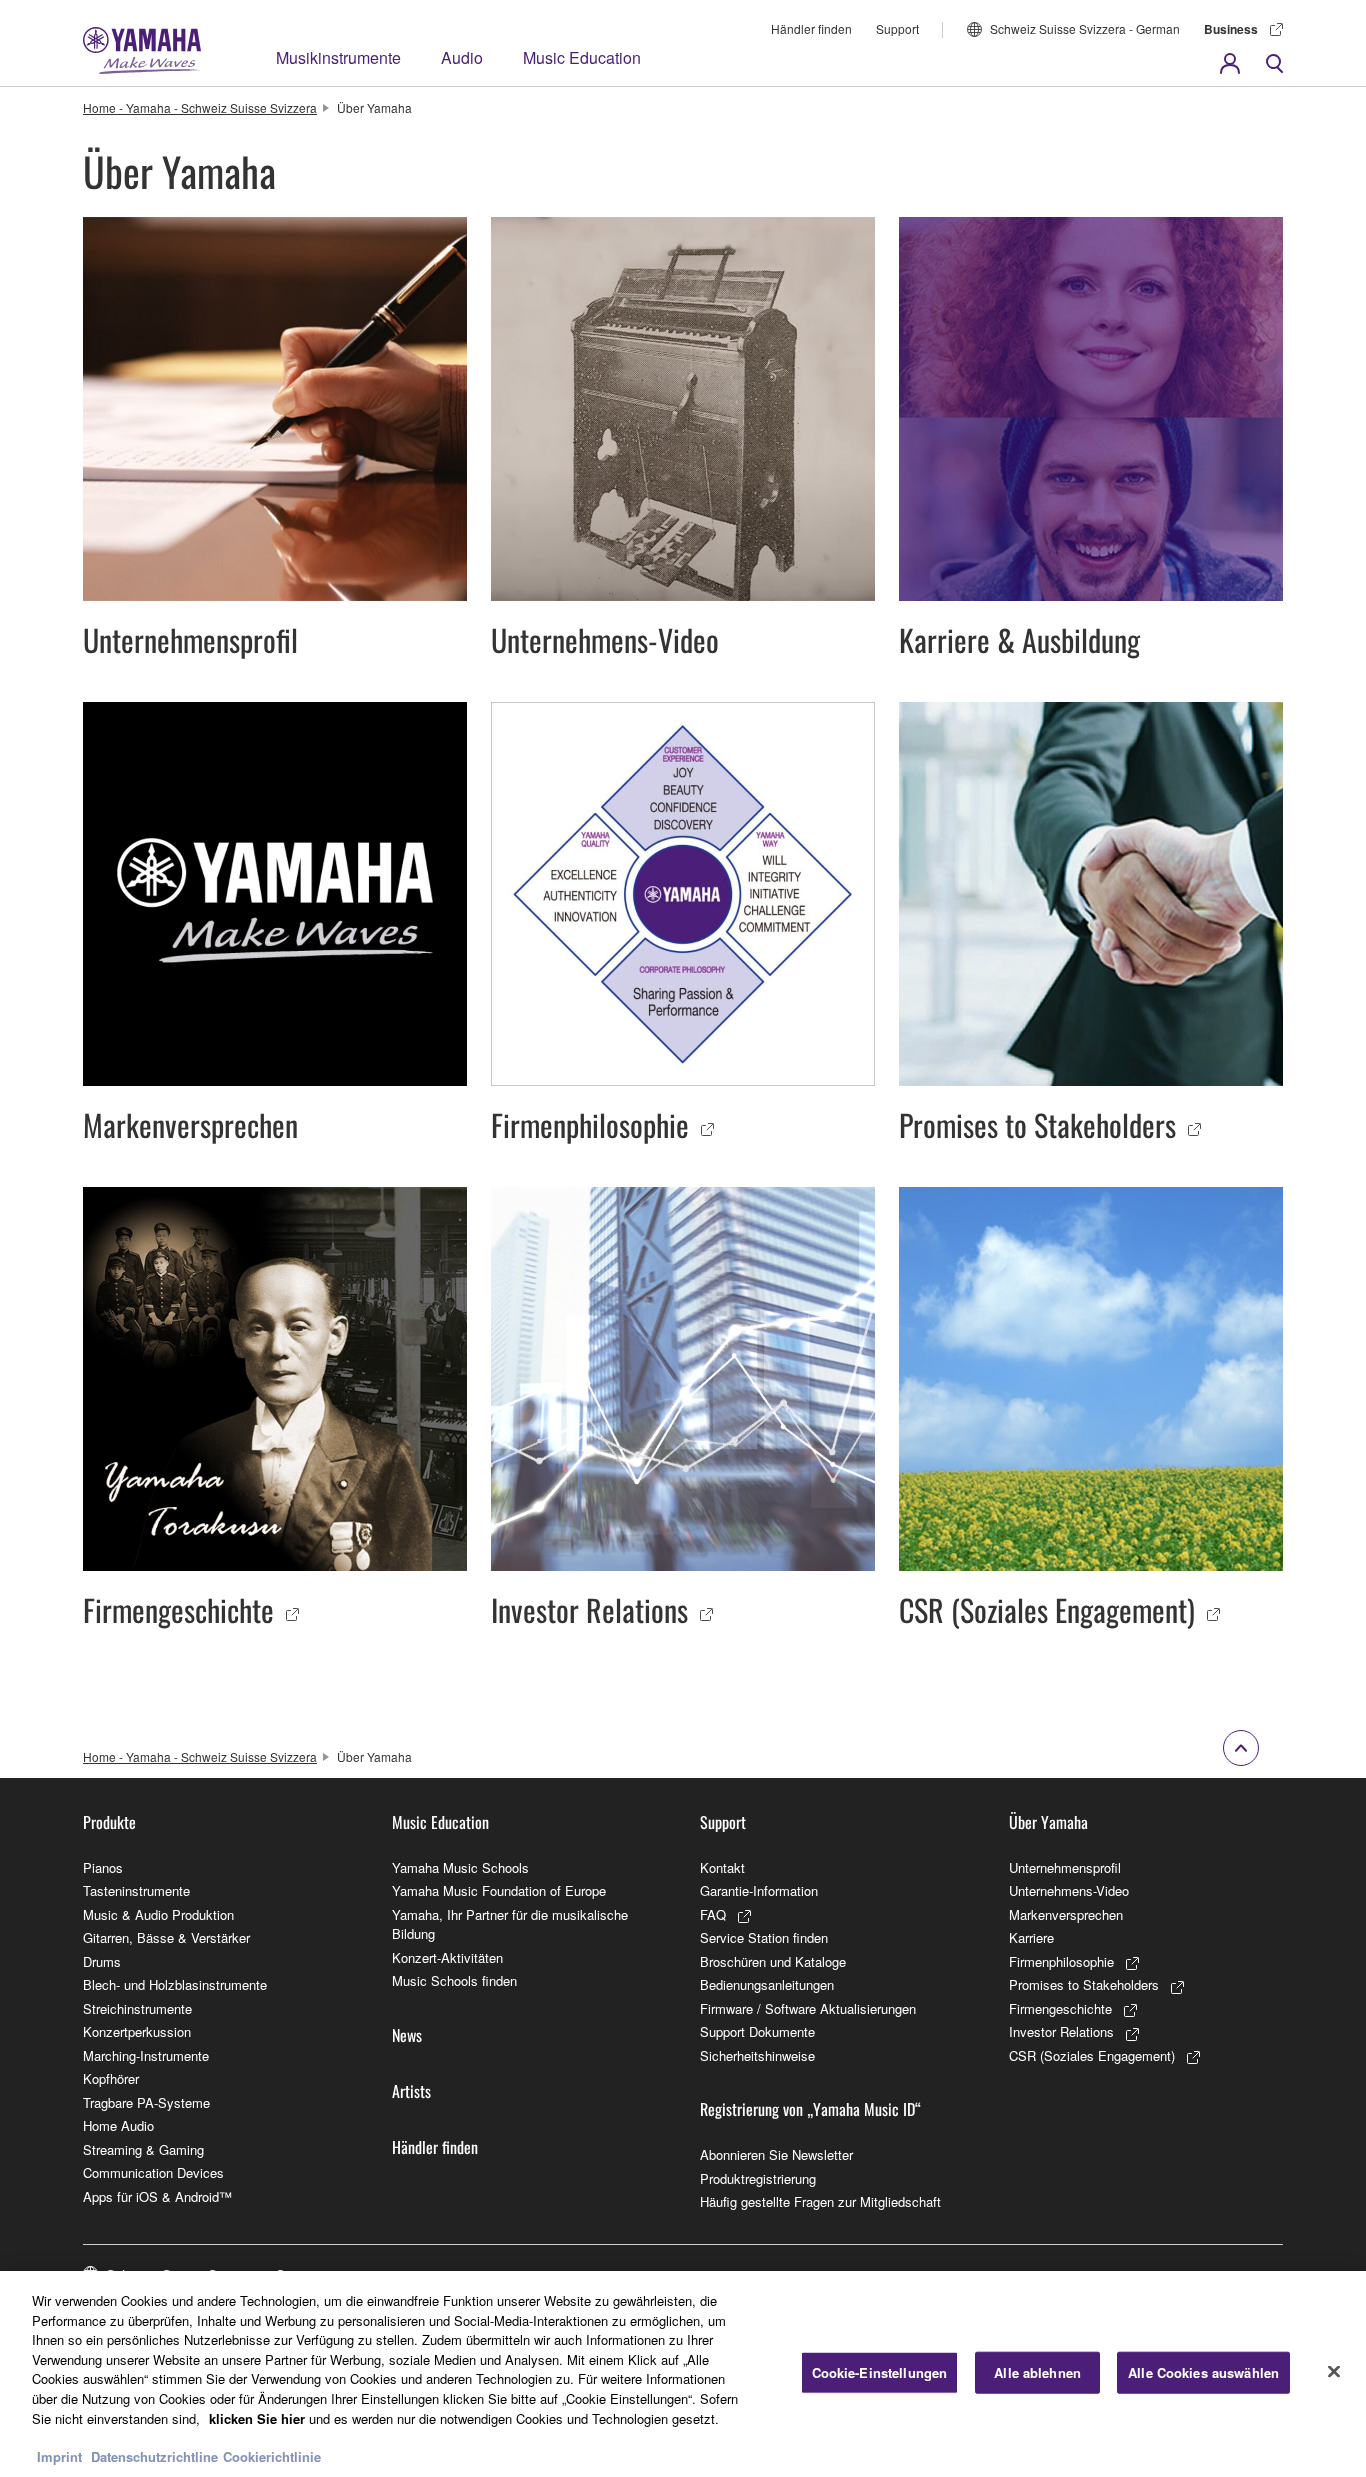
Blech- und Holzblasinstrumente (175, 1984)
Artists (411, 2091)
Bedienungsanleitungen (767, 1984)
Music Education (582, 57)
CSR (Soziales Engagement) (1092, 2055)
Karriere (1031, 1937)
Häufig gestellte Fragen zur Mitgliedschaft (820, 2201)
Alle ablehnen (1037, 2372)
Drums (102, 1961)
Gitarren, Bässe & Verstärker (166, 1937)
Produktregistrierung (758, 2178)
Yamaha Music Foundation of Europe (499, 1890)
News (407, 2035)
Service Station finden (764, 1937)
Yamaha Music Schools (460, 1867)
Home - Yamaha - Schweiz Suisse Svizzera (200, 107)
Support (897, 28)
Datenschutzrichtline (154, 2456)
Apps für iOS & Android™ (157, 2196)
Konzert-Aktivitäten (447, 1957)
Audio (462, 57)
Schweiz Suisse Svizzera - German (1085, 28)
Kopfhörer (111, 2078)
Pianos (103, 1867)
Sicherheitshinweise (757, 2055)
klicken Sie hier (257, 2417)
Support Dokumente (757, 2031)
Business (1231, 29)
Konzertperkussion (137, 2031)
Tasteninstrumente (136, 1890)
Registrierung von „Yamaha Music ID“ (810, 2109)
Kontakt (722, 1867)
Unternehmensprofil (1065, 1867)
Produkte (109, 1822)
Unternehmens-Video (1069, 1890)
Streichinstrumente (137, 2008)
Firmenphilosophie (1061, 1961)
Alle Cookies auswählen (1203, 2372)
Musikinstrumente (338, 57)
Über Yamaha (1048, 1822)
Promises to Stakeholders (1084, 1984)
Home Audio (118, 2125)
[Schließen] (1334, 2372)
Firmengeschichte (1060, 2008)
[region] (683, 2374)
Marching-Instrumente (146, 2055)
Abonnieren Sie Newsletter (776, 2154)
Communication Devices (153, 2172)
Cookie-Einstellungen (880, 2372)
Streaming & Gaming (143, 2149)
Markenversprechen (1066, 1914)
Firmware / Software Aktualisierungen (808, 2008)
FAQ (713, 1914)
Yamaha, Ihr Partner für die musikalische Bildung (510, 1924)
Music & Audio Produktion (158, 1914)
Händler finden (811, 28)
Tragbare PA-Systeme (146, 2102)
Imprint (59, 2456)
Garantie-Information (759, 1890)
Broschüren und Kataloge (773, 1961)
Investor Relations (1061, 2031)
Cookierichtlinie (272, 2456)
